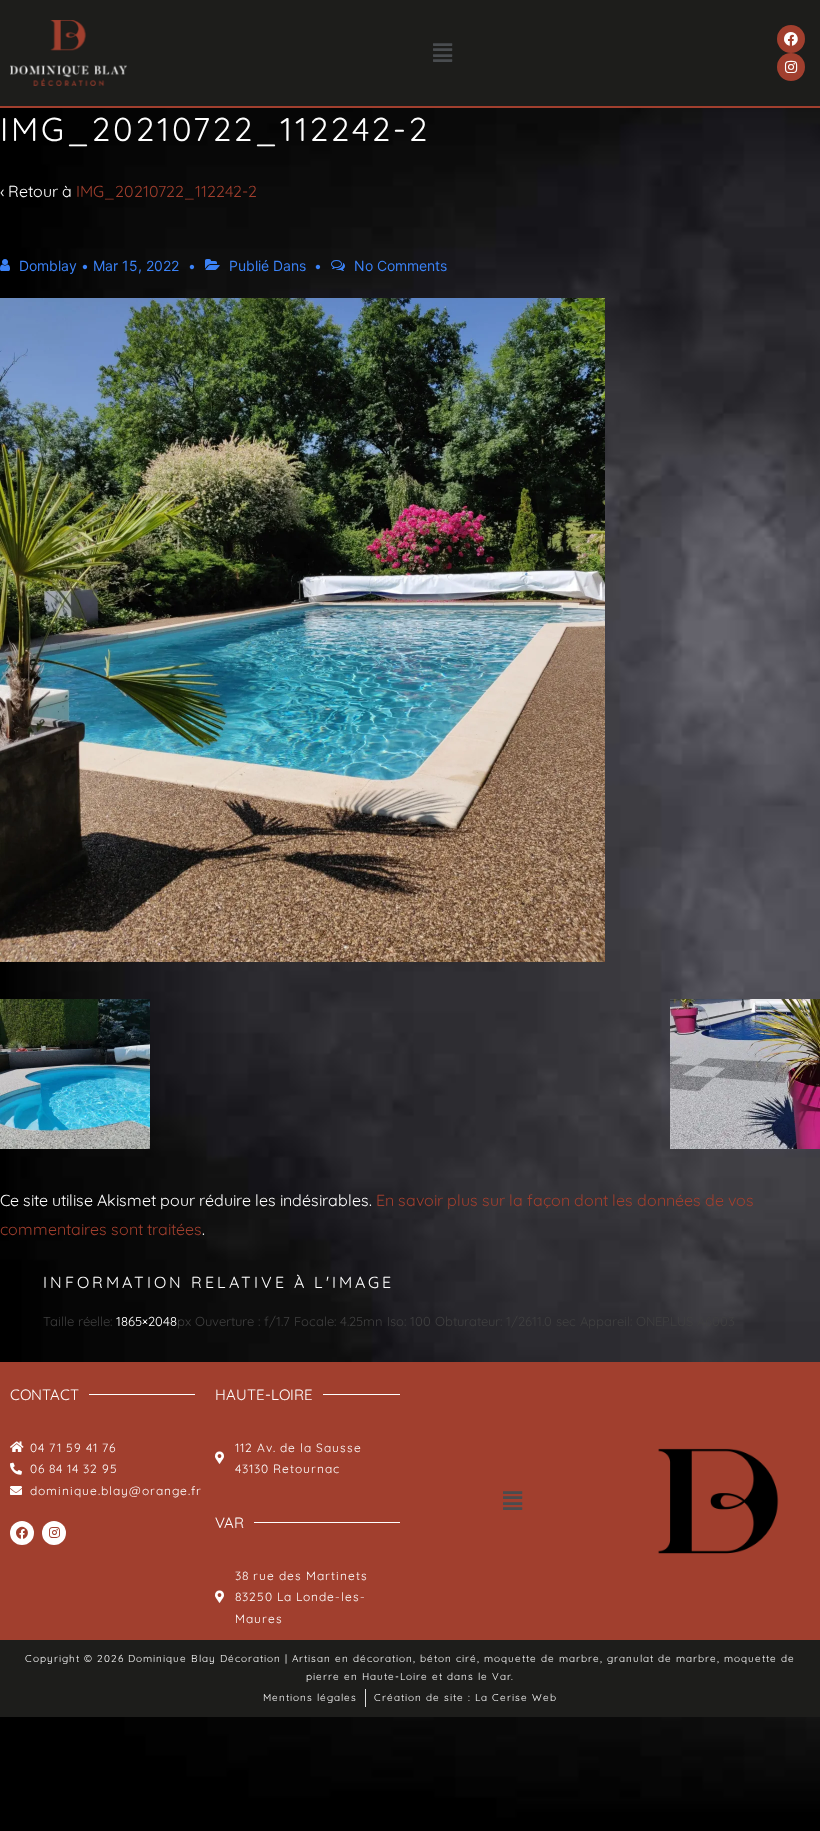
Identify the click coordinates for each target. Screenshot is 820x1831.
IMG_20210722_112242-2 (166, 191)
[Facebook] (791, 39)
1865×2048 (146, 1321)
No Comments (400, 265)
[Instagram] (791, 67)
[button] (443, 52)
